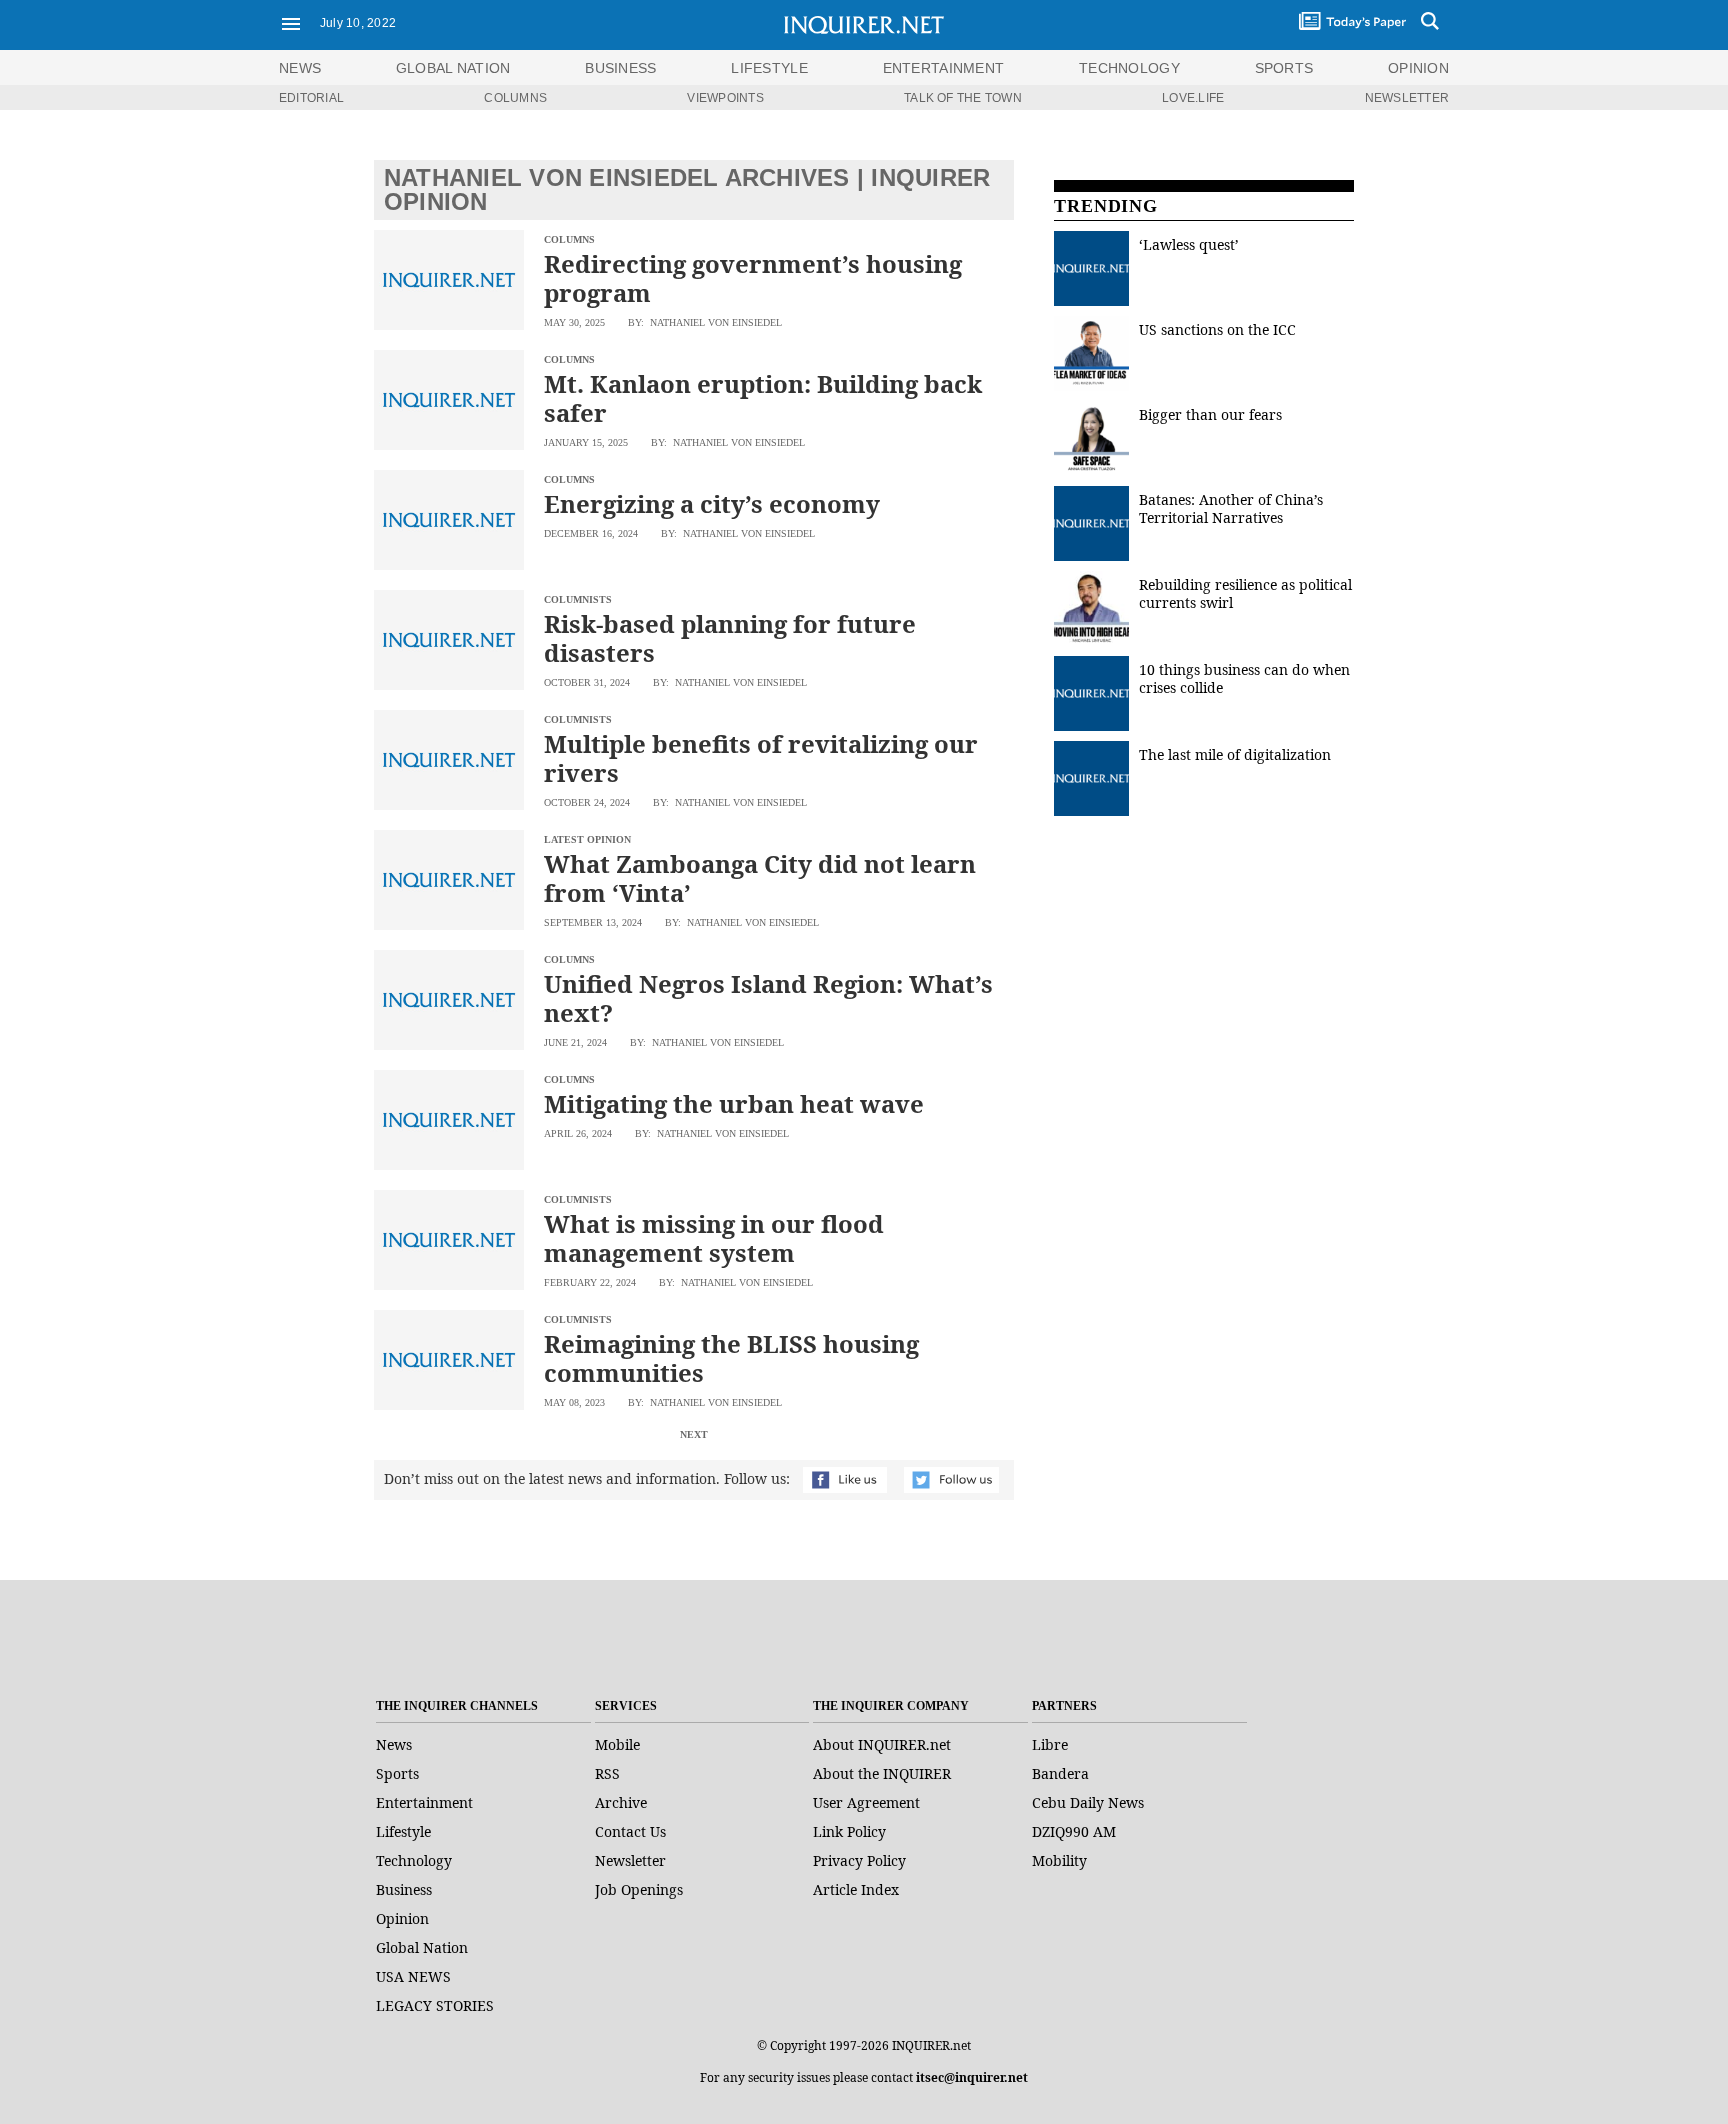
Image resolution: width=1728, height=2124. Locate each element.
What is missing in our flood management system (714, 1238)
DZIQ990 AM (1074, 1831)
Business (404, 1889)
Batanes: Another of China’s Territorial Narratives (1231, 508)
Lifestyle (403, 1831)
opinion (1418, 68)
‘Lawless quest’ (1189, 244)
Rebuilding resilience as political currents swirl (1245, 593)
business (620, 68)
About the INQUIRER (882, 1773)
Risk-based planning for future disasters (730, 638)
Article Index (856, 1889)
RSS (607, 1773)
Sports (397, 1773)
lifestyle (769, 68)
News (300, 68)
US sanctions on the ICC (1217, 329)
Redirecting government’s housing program (753, 278)
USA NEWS (413, 1976)
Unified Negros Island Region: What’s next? (768, 998)
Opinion (402, 1918)
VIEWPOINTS (725, 98)
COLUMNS (515, 98)
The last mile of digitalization (1235, 754)
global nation (453, 68)
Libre (1050, 1744)
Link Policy (849, 1831)
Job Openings (639, 1889)
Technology (414, 1860)
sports (1284, 68)
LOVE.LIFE (1193, 98)
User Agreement (866, 1802)
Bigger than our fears (1210, 414)
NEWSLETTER (1407, 98)
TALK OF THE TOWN (963, 98)
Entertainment (424, 1802)
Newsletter (630, 1860)
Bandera (1060, 1773)
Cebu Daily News (1088, 1802)
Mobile (617, 1744)
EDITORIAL (311, 98)
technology (1129, 68)
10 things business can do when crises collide (1244, 678)
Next (694, 1434)
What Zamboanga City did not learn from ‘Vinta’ (760, 878)
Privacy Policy (859, 1860)
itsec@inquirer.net (972, 2077)
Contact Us (630, 1831)
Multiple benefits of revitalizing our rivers (761, 758)
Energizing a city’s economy (715, 503)
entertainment (944, 68)
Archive (621, 1802)
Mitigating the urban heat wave (734, 1103)
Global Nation (422, 1947)
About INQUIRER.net (882, 1744)
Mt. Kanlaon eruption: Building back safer (763, 398)
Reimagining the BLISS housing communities (731, 1358)
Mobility (1059, 1860)
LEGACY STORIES (435, 2005)
